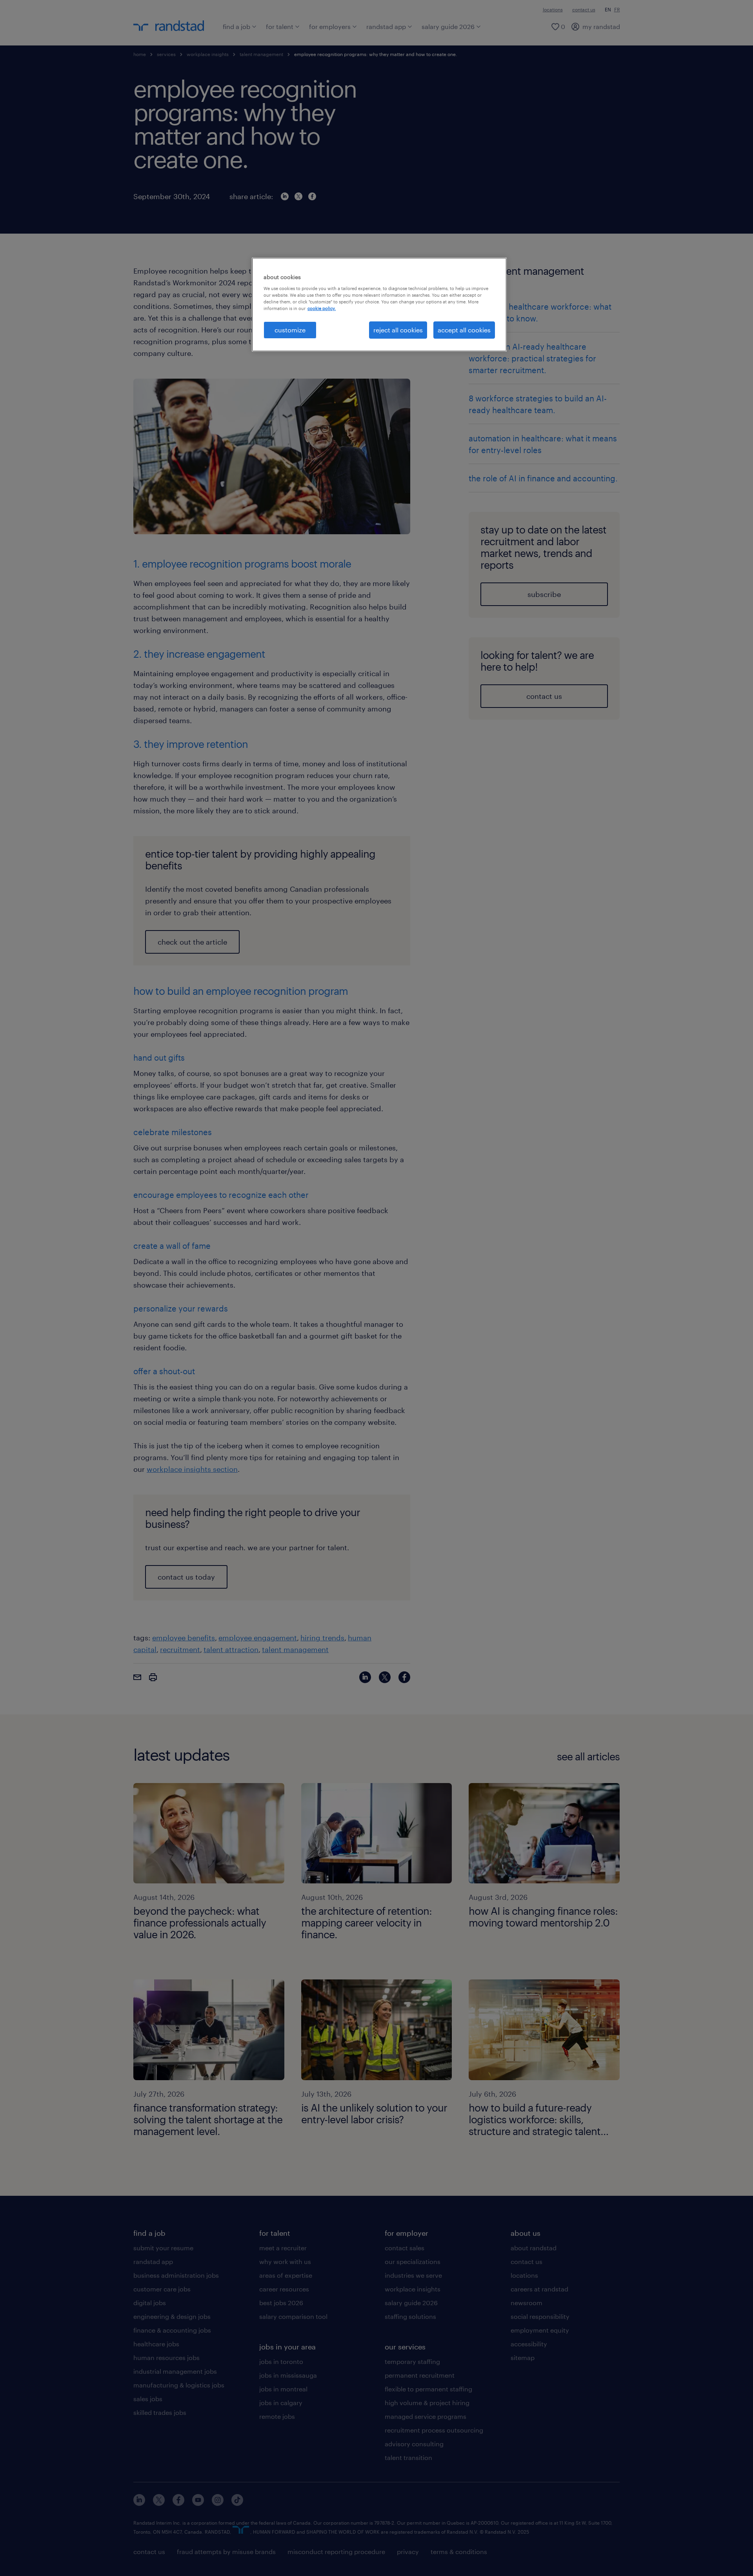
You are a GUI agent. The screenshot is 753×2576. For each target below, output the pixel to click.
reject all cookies (398, 330)
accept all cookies (464, 330)
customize (290, 330)
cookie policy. (322, 308)
